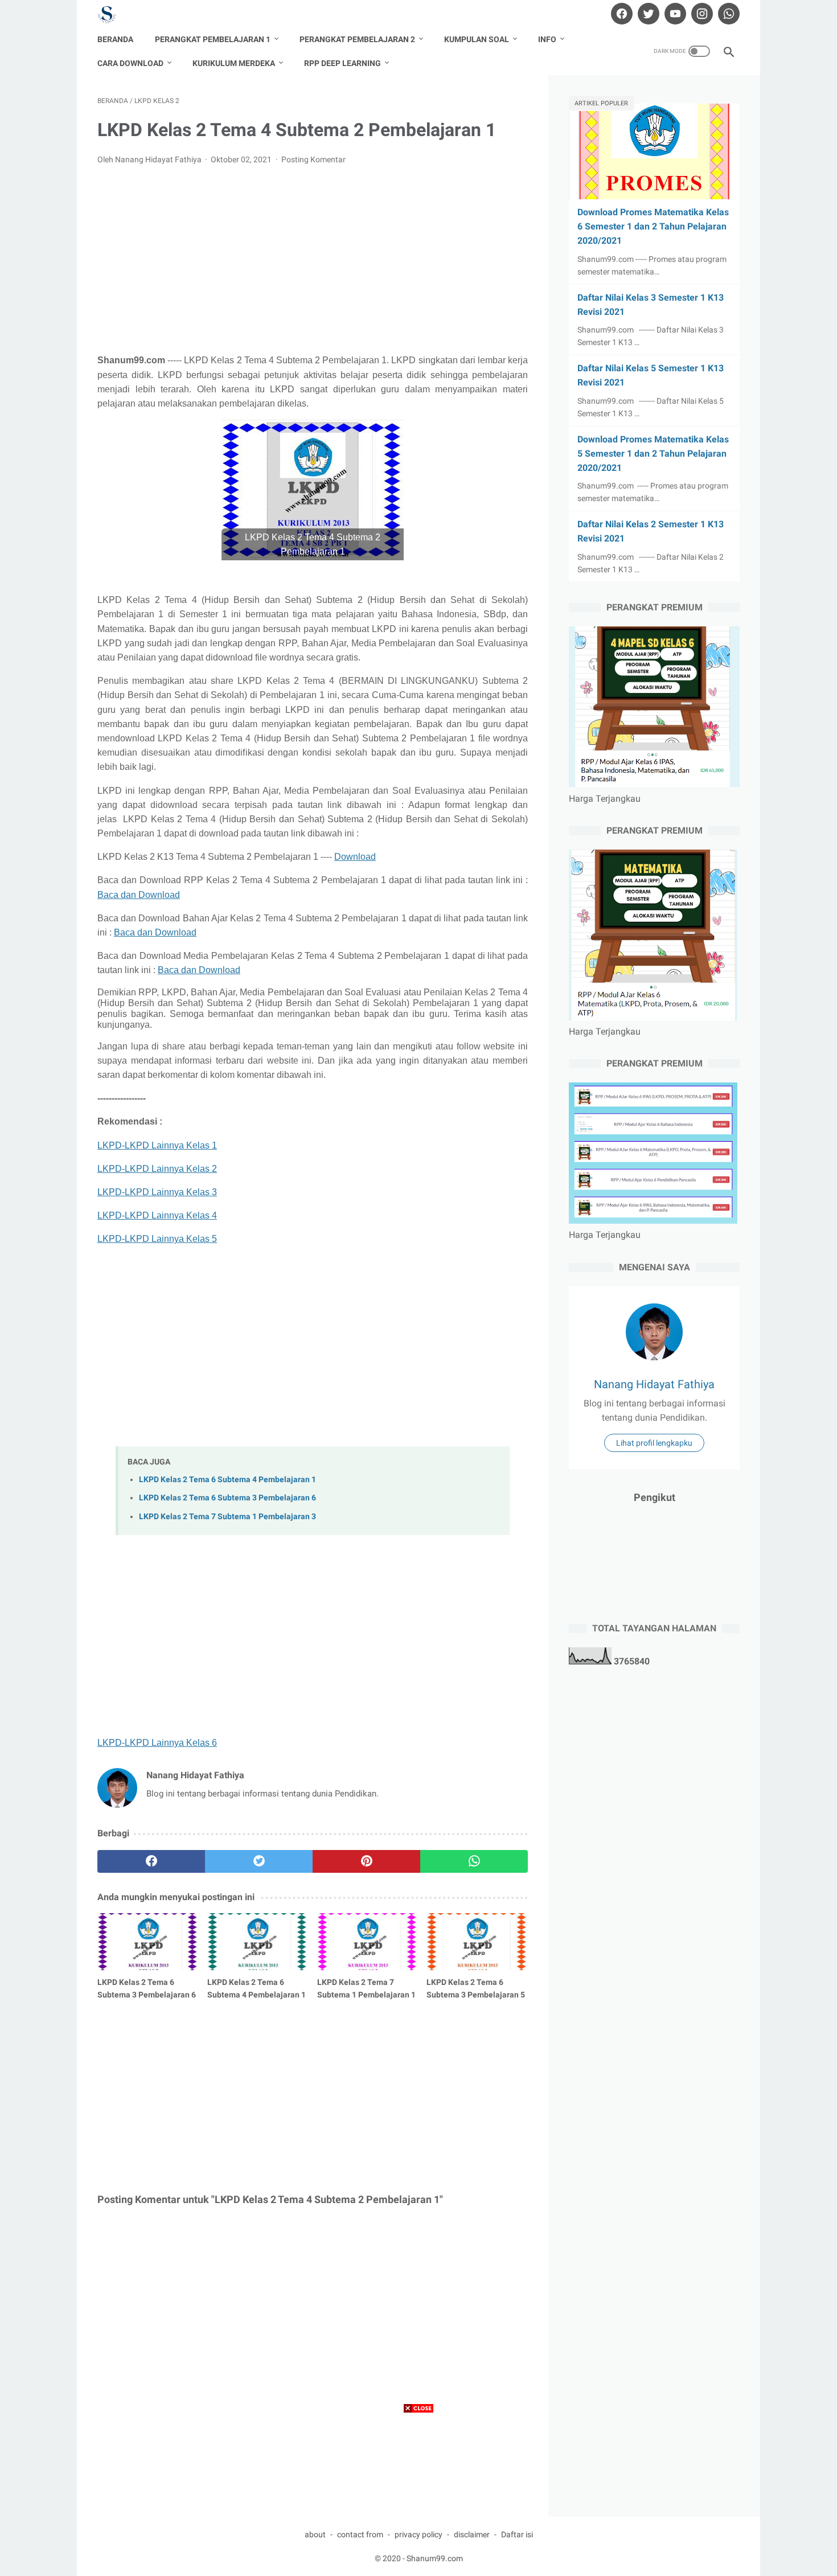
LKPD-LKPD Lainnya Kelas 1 (157, 1145)
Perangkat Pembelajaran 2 (357, 39)
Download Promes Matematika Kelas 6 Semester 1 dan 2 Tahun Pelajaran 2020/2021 (653, 226)
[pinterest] (366, 1861)
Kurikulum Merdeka (234, 63)
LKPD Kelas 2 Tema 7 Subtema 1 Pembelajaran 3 (227, 1517)
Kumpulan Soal (477, 39)
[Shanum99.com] (114, 14)
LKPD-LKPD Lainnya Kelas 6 (157, 1743)
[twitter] (647, 14)
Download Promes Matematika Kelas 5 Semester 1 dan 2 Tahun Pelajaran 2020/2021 (653, 454)
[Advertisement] (313, 260)
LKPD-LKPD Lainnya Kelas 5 (157, 1239)
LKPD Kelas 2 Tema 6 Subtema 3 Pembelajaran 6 (227, 1498)
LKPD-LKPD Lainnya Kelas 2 (157, 1169)
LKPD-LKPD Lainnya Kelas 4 (157, 1215)
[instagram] (701, 14)
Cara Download (130, 63)
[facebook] (620, 14)
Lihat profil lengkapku (654, 1443)
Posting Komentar (313, 159)
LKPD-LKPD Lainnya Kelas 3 (157, 1192)
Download (355, 857)
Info (547, 39)
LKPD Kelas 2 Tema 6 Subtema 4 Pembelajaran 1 (227, 1480)
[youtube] (674, 14)
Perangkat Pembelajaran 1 (213, 39)
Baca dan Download (139, 895)
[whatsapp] (727, 14)
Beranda (115, 39)
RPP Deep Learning (342, 63)
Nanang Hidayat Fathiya (654, 1384)
